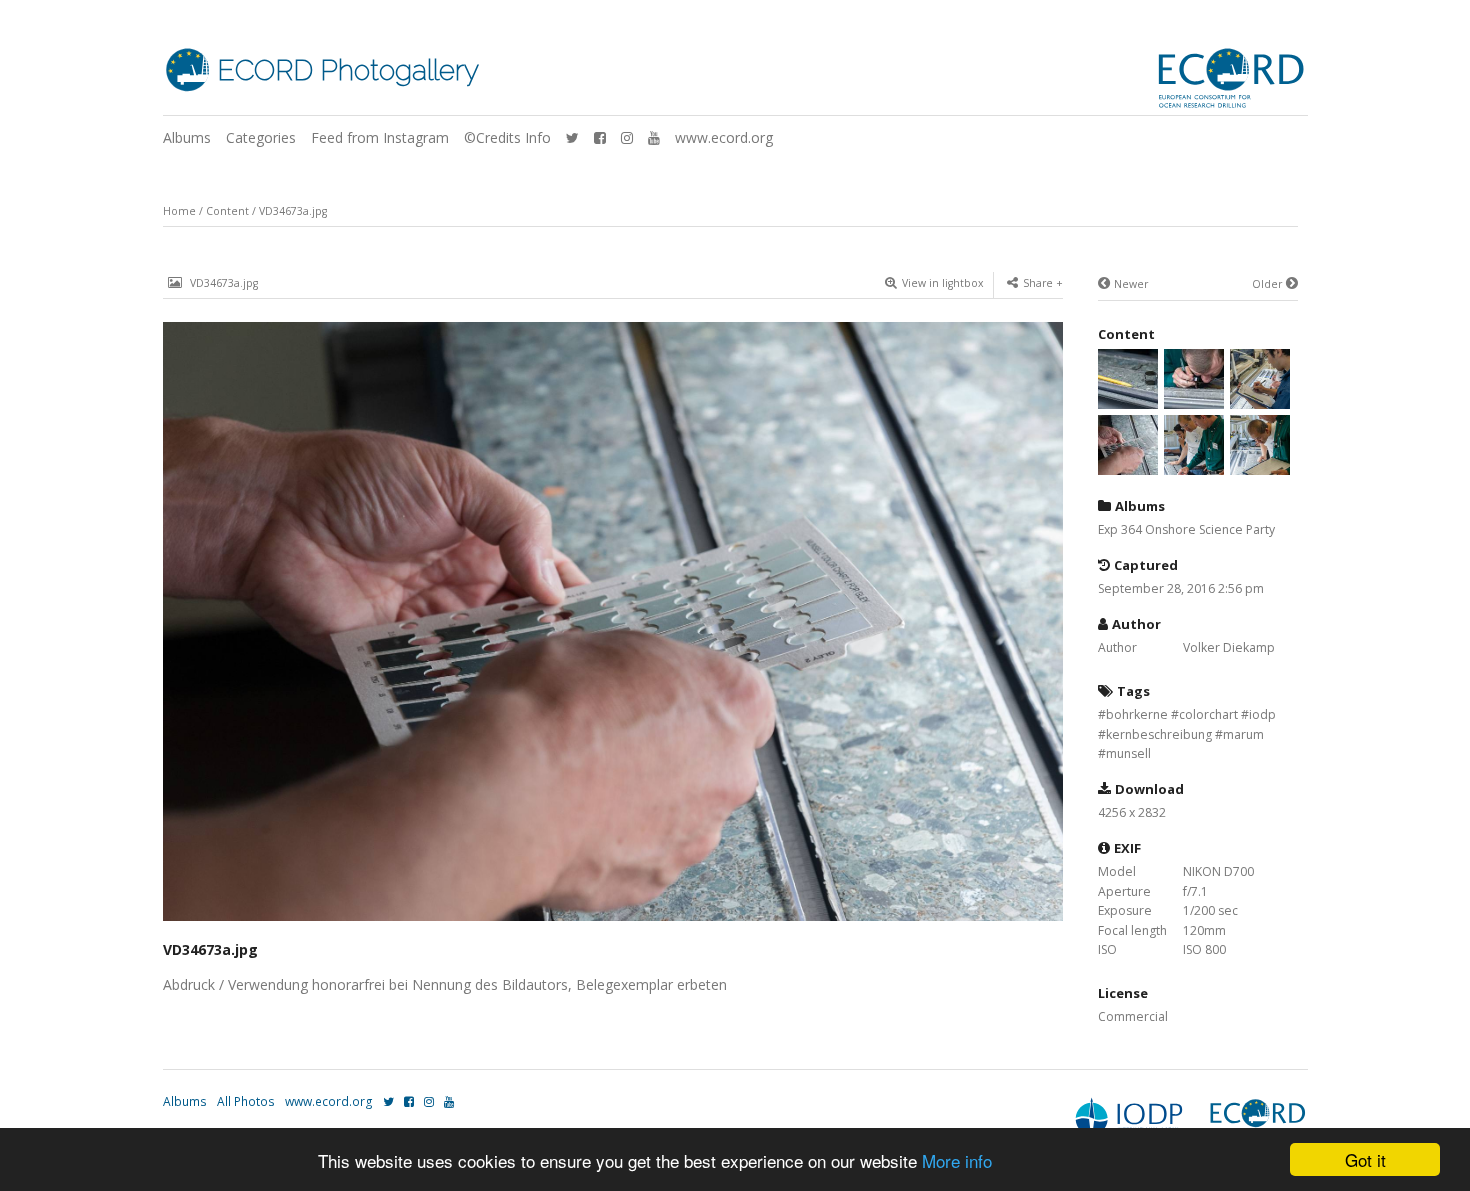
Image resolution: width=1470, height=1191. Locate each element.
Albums (187, 137)
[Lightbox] (613, 922)
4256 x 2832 (1132, 812)
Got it (1365, 1159)
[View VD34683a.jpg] (1194, 398)
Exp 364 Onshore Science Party (1186, 529)
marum (1243, 734)
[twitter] (572, 137)
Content (227, 211)
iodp (1262, 714)
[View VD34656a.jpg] (1260, 464)
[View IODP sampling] (1128, 398)
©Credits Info (507, 137)
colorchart (1208, 714)
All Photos (246, 1101)
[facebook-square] (600, 137)
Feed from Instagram (380, 137)
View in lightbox (943, 283)
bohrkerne (1137, 714)
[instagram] (627, 137)
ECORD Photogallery (348, 70)
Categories (261, 137)
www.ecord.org (724, 137)
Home (179, 211)
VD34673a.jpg (293, 211)
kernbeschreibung (1159, 734)
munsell (1128, 753)
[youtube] (654, 137)
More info (957, 1160)
